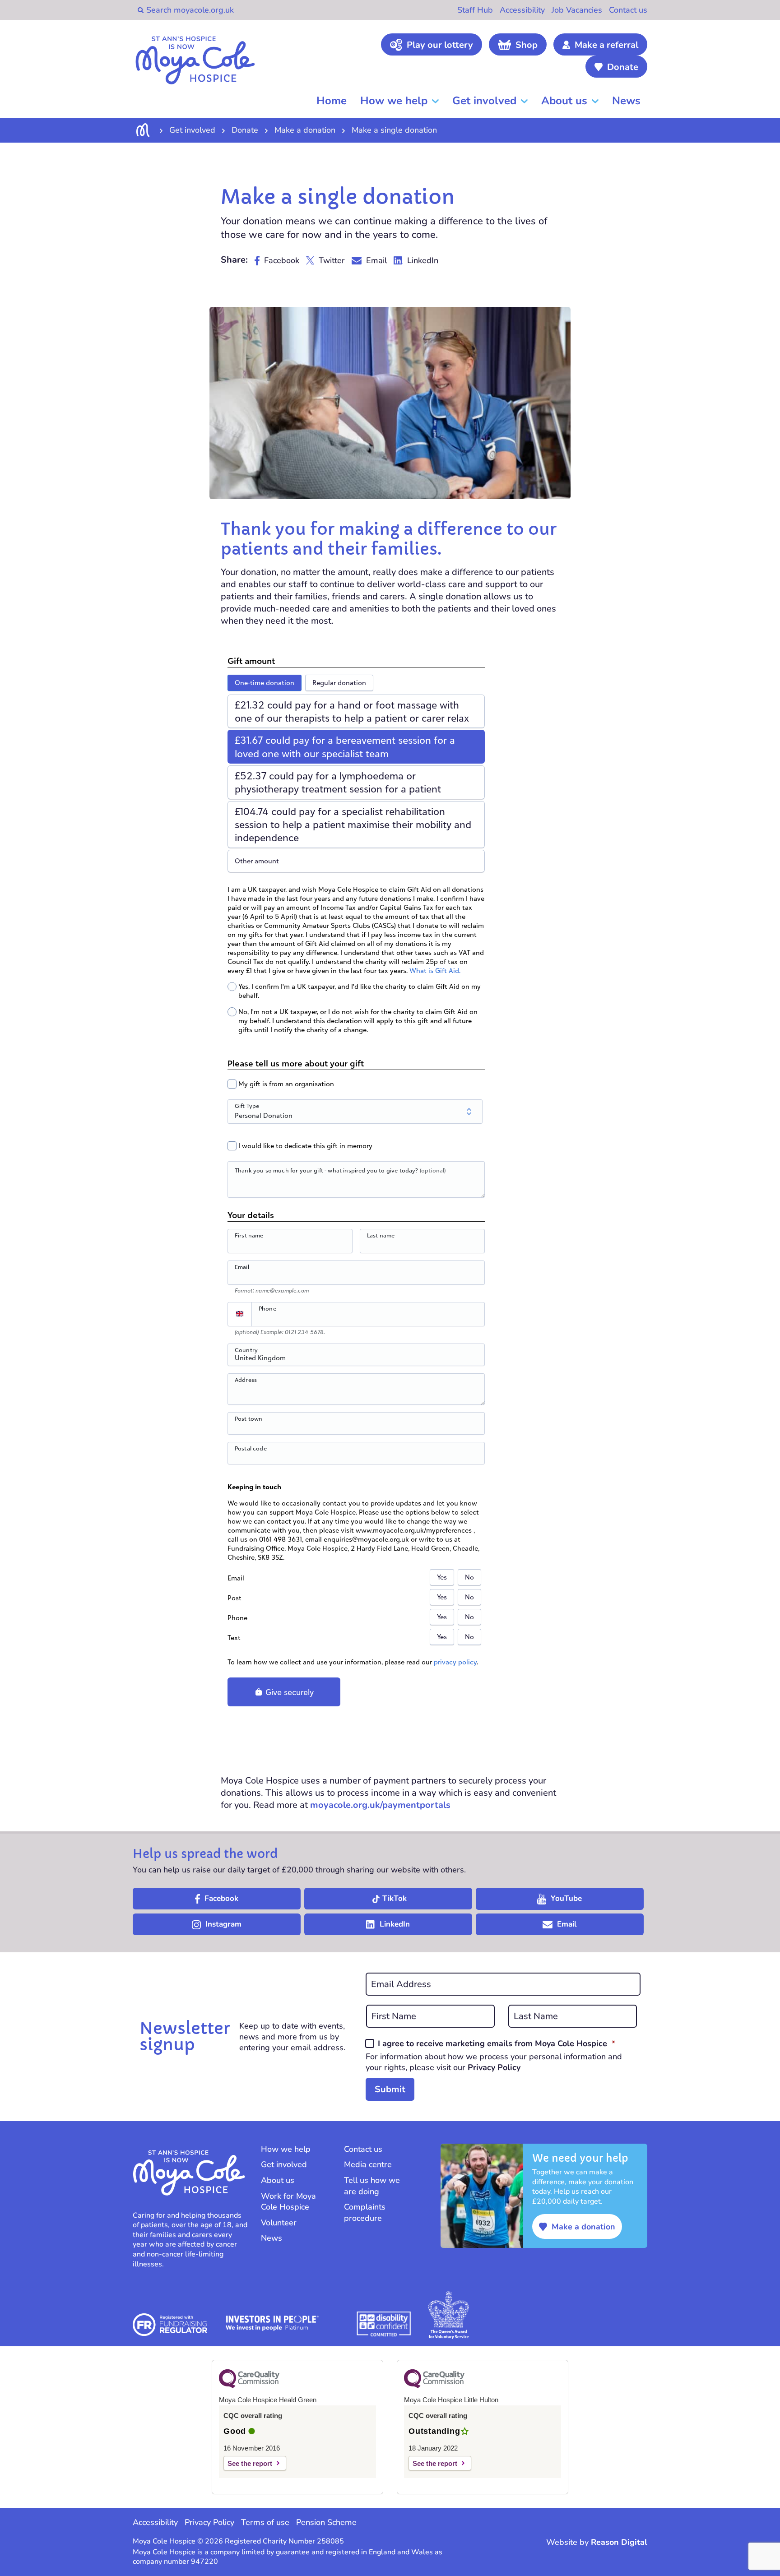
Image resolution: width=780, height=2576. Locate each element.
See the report (250, 2463)
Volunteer (279, 2223)
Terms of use (265, 2522)
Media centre (368, 2164)
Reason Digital (619, 2542)
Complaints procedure (365, 2212)
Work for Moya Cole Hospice (288, 2202)
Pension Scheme (326, 2522)
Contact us (628, 10)
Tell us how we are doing (372, 2186)
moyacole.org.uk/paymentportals (380, 1805)
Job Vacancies (577, 10)
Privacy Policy (494, 2067)
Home (332, 101)
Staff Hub (475, 10)
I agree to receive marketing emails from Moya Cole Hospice (497, 2043)
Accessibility (522, 10)
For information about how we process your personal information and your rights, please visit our (494, 2062)
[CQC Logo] (249, 2386)
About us (564, 101)
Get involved (484, 101)
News (626, 101)
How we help (394, 101)
